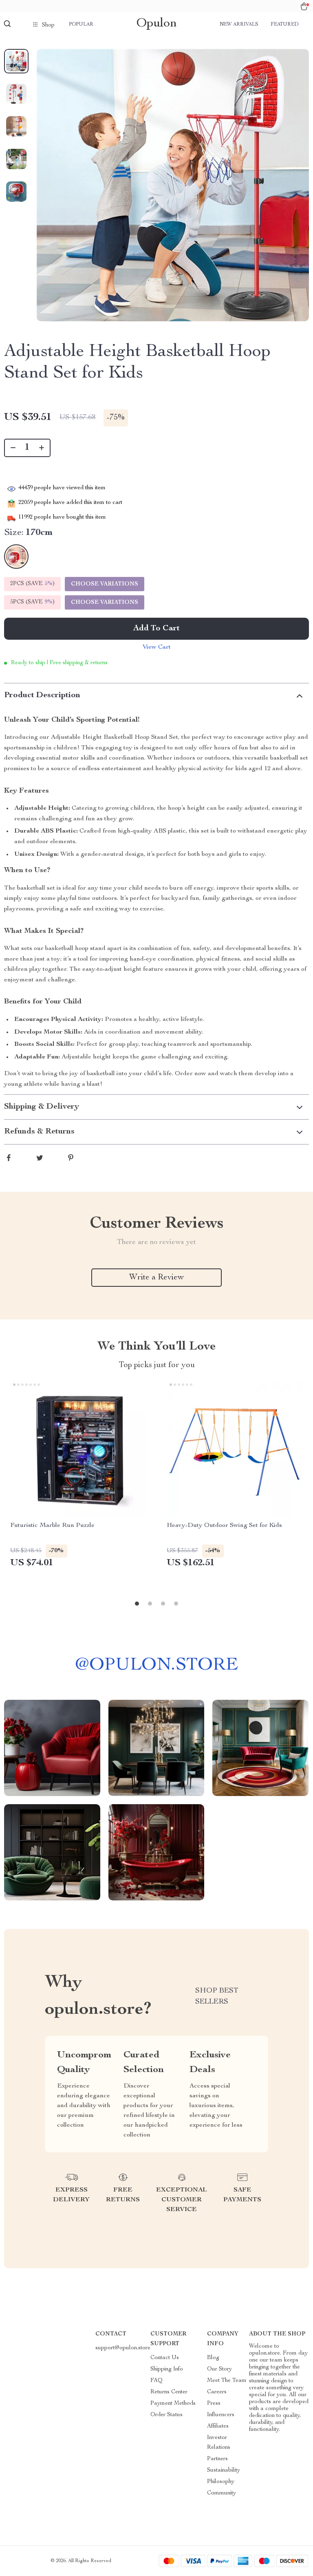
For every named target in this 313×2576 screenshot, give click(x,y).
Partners (217, 2459)
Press (214, 2404)
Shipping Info (167, 2369)
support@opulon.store (123, 2348)
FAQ (156, 2381)
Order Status (166, 2415)
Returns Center (169, 2392)
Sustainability (224, 2470)
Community (222, 2493)
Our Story (219, 2369)
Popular (81, 24)
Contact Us (165, 2358)
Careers (217, 2392)
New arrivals (239, 24)
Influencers (221, 2415)
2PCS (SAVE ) (32, 584)
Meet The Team (227, 2381)
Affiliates (218, 2426)
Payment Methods (173, 2404)
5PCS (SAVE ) (32, 602)
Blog (213, 2358)
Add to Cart (156, 629)
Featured (284, 24)
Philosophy (221, 2482)
